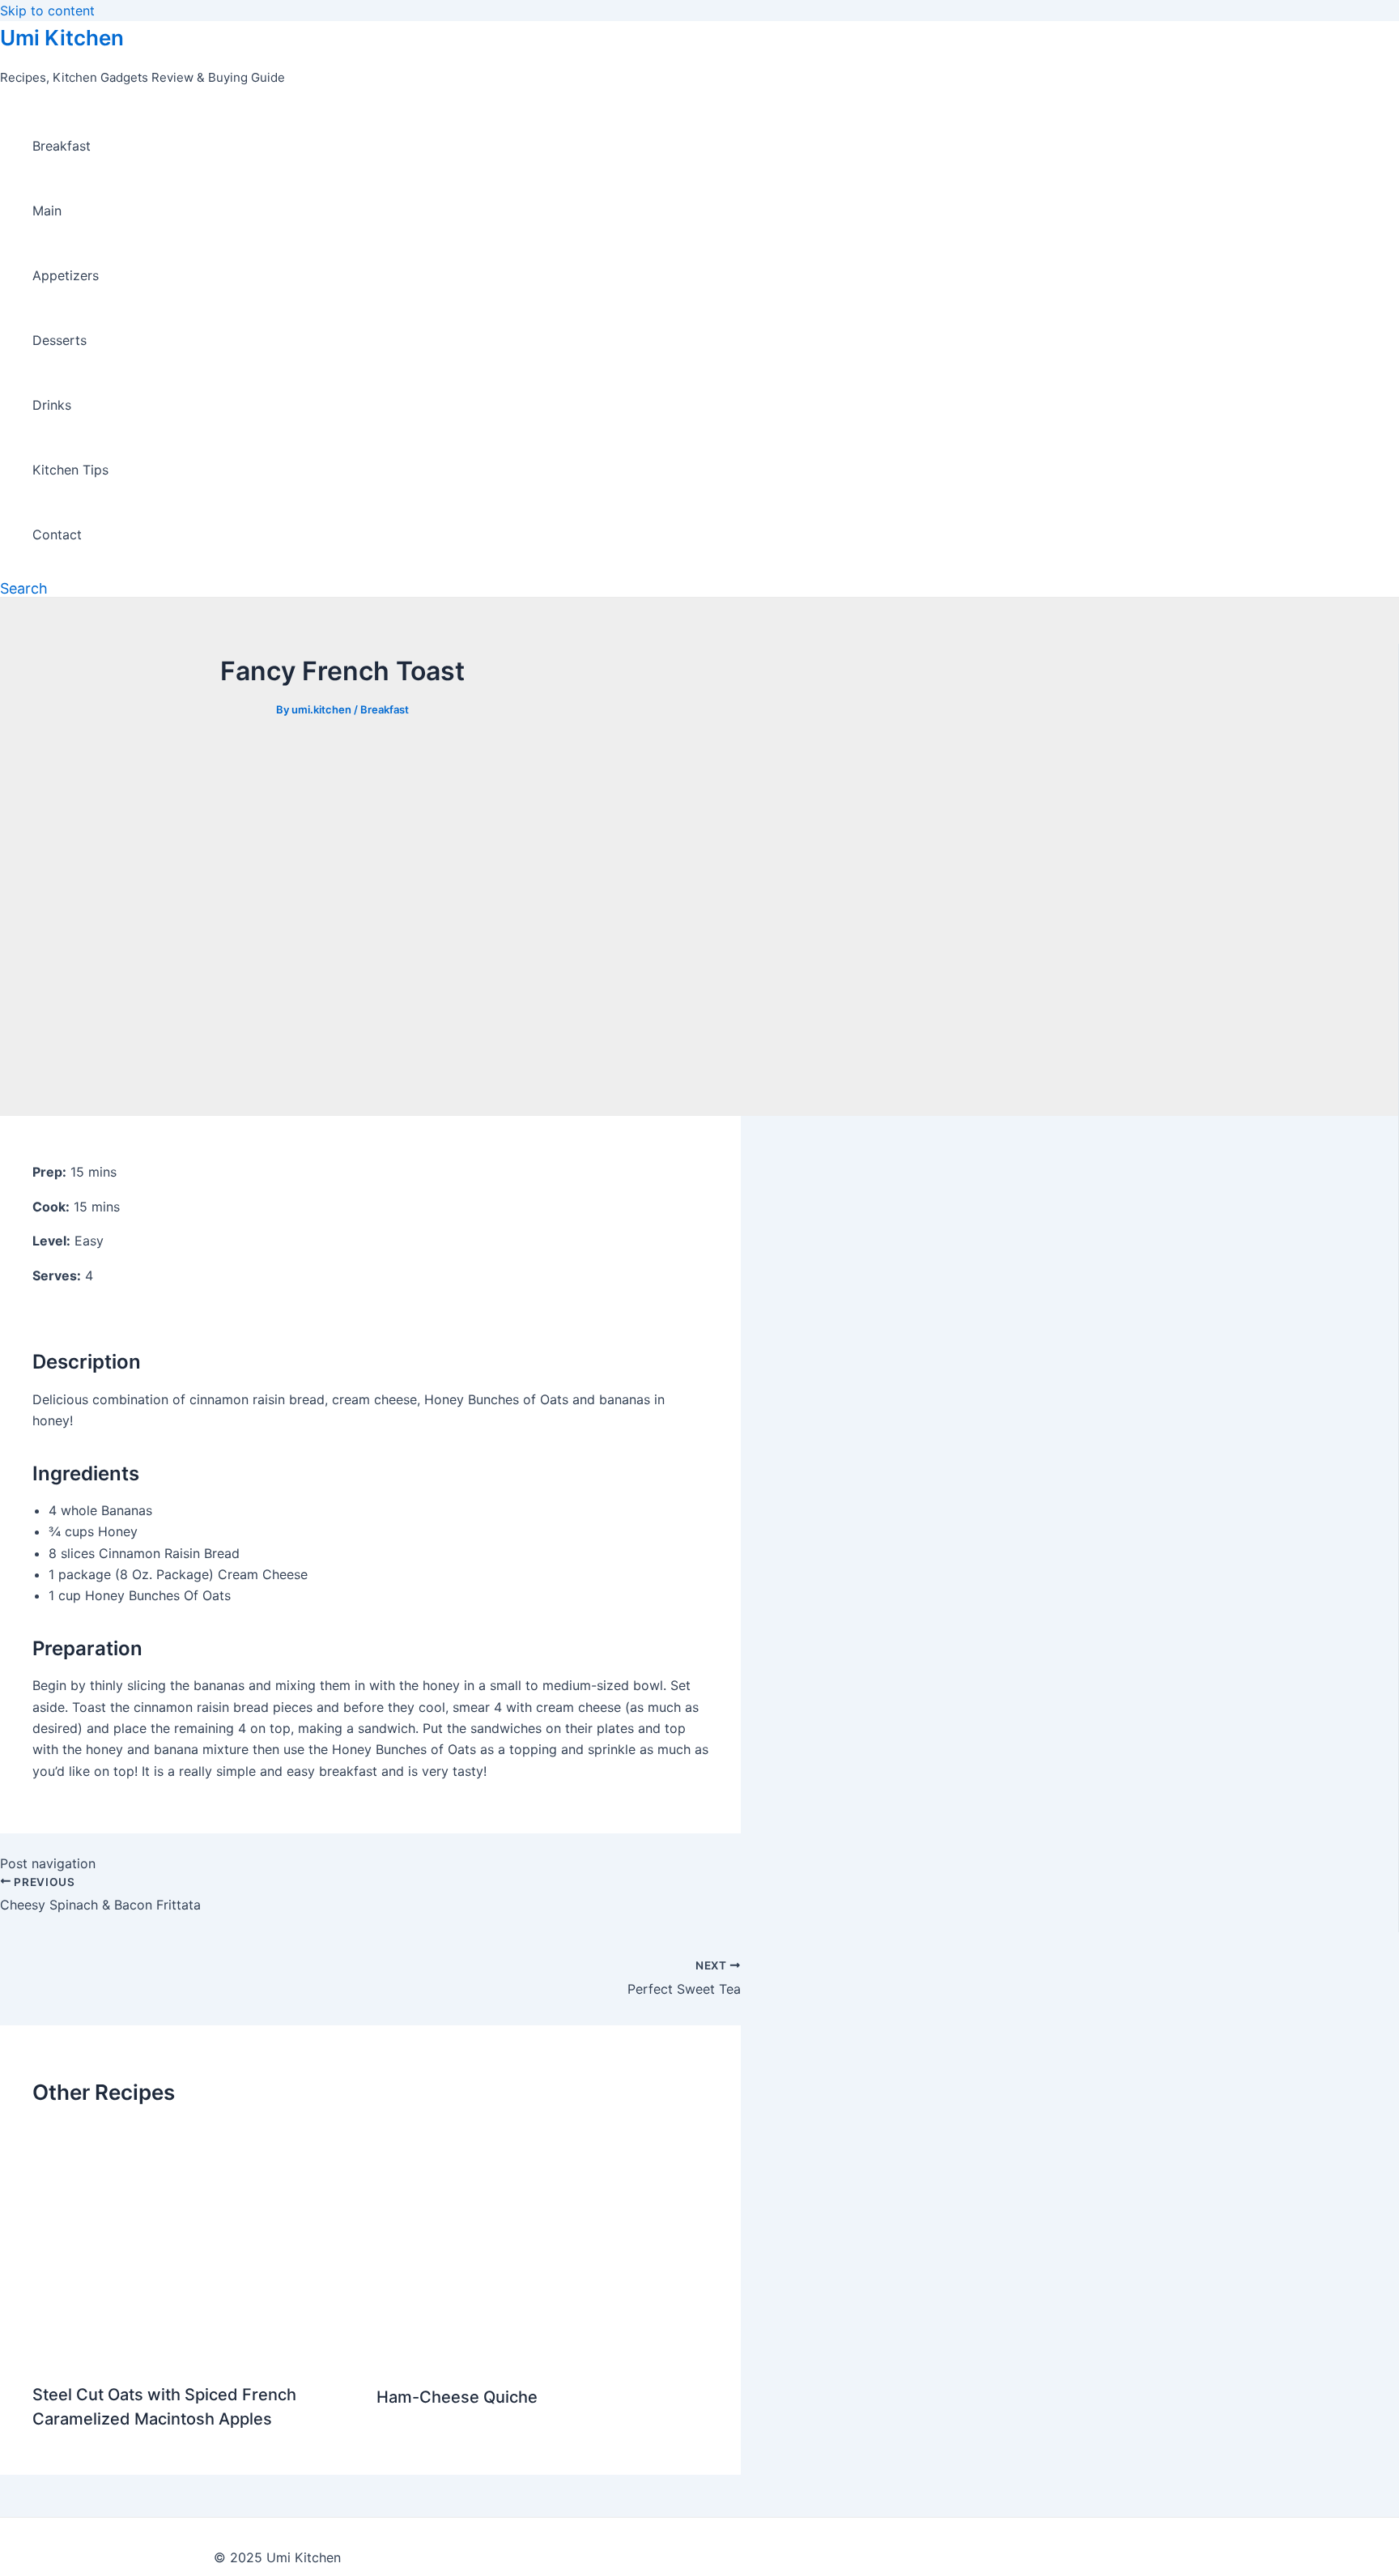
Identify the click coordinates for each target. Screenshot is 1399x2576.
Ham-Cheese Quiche (457, 2397)
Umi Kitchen (62, 38)
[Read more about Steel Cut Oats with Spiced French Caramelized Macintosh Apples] (194, 2355)
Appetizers (66, 275)
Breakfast (62, 146)
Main (47, 211)
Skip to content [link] (47, 11)
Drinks (52, 405)
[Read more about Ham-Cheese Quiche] (542, 2357)
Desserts (60, 340)
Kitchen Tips (70, 470)
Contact (57, 534)
